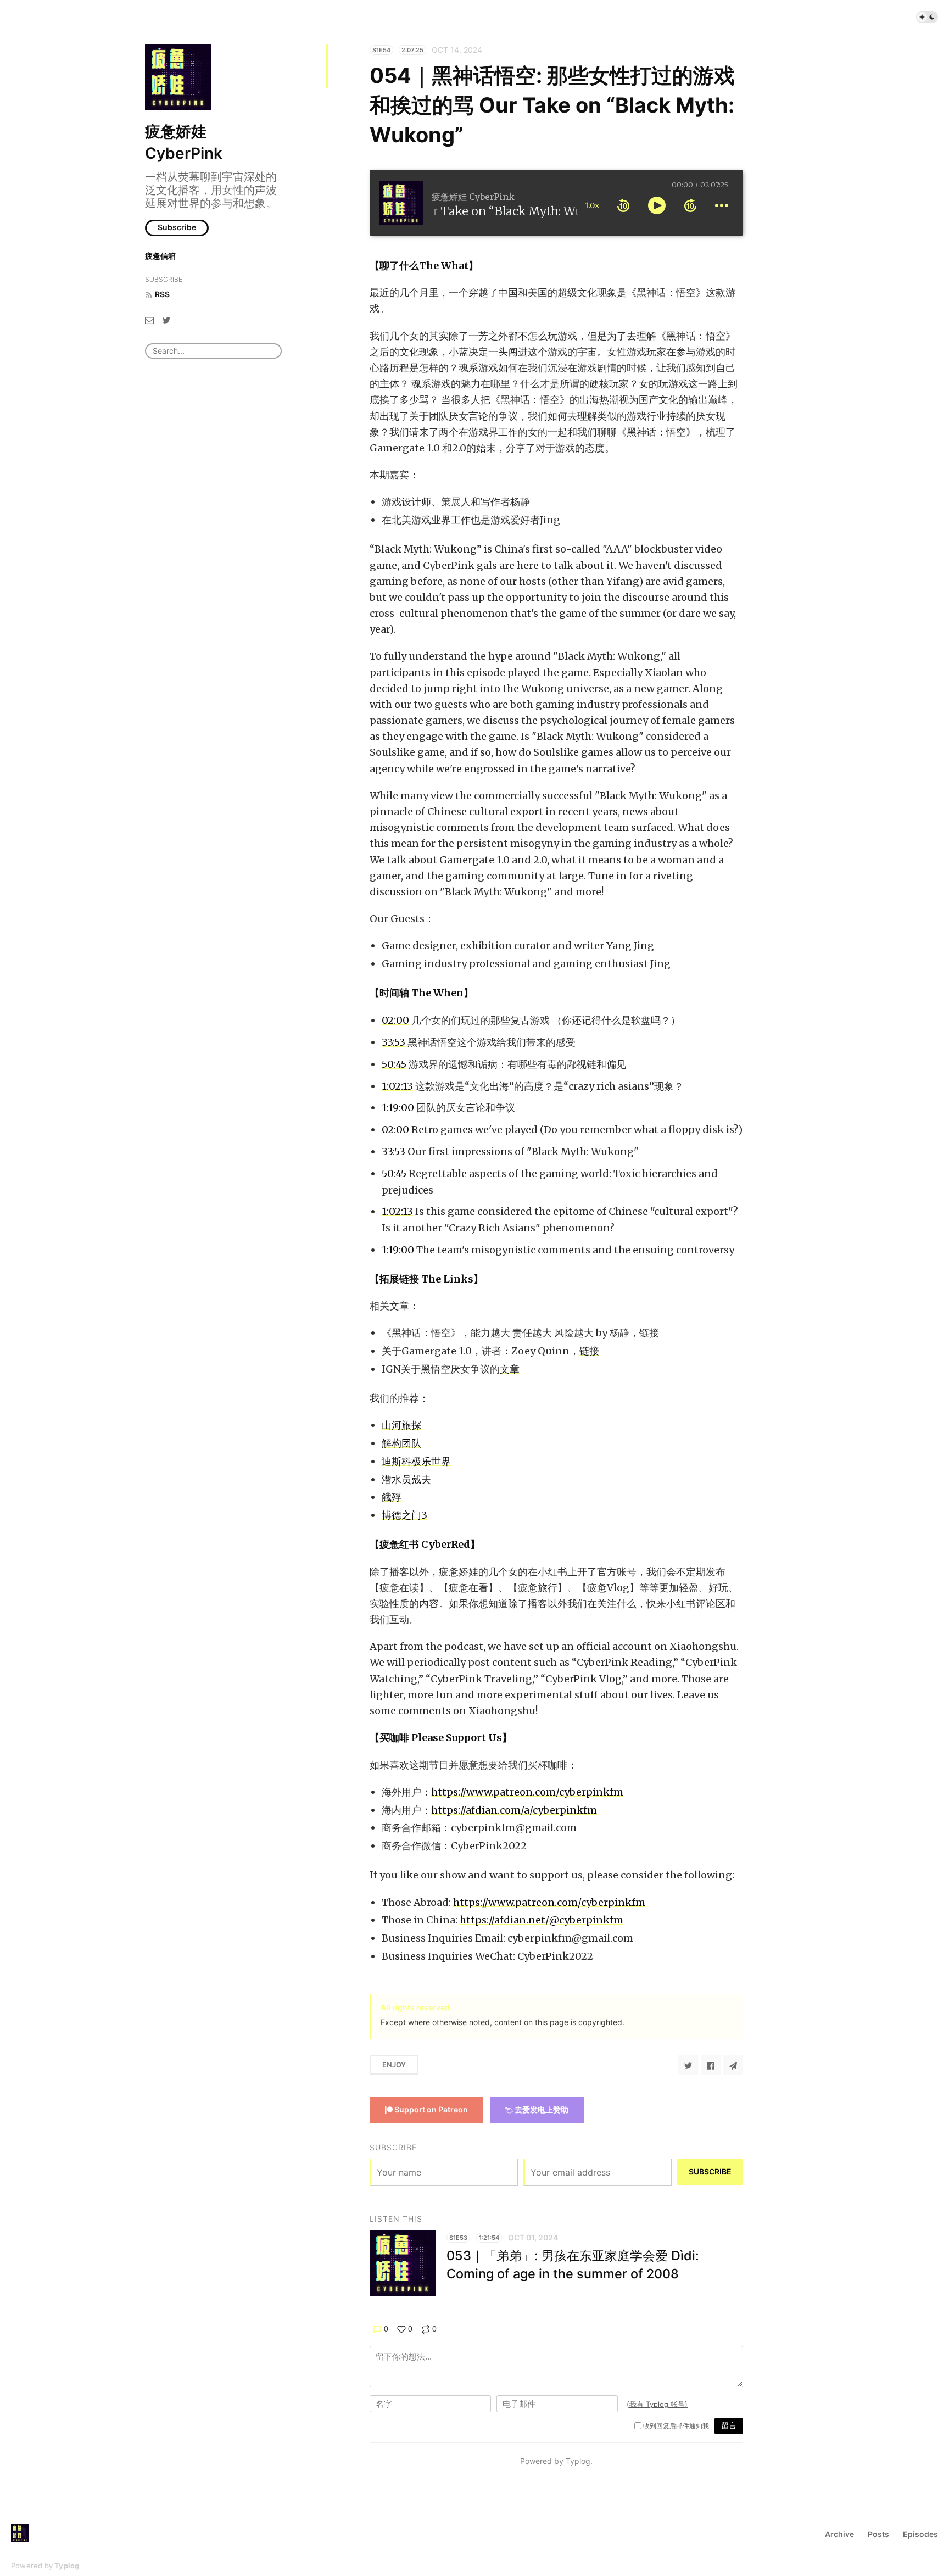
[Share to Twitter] (688, 2065)
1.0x (592, 205)
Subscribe (177, 227)
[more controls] (722, 205)
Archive (839, 2534)
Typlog (67, 2566)
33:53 (393, 1042)
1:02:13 (397, 1086)
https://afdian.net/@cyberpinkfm (542, 1920)
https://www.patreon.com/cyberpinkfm (527, 1792)
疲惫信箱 (160, 256)
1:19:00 (398, 1108)
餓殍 (392, 1497)
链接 (649, 1333)
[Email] (149, 319)
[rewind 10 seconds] (623, 205)
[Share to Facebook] (711, 2065)
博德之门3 (404, 1515)
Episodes (920, 2534)
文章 (510, 1369)
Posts (878, 2534)
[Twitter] (166, 319)
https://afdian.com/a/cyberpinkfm (514, 1810)
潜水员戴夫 (406, 1479)
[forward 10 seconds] (690, 205)
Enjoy (394, 2065)
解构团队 (401, 1443)
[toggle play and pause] (657, 205)
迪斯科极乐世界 (416, 1461)
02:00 (395, 1020)
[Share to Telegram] (733, 2065)
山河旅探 (401, 1425)
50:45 (394, 1064)
